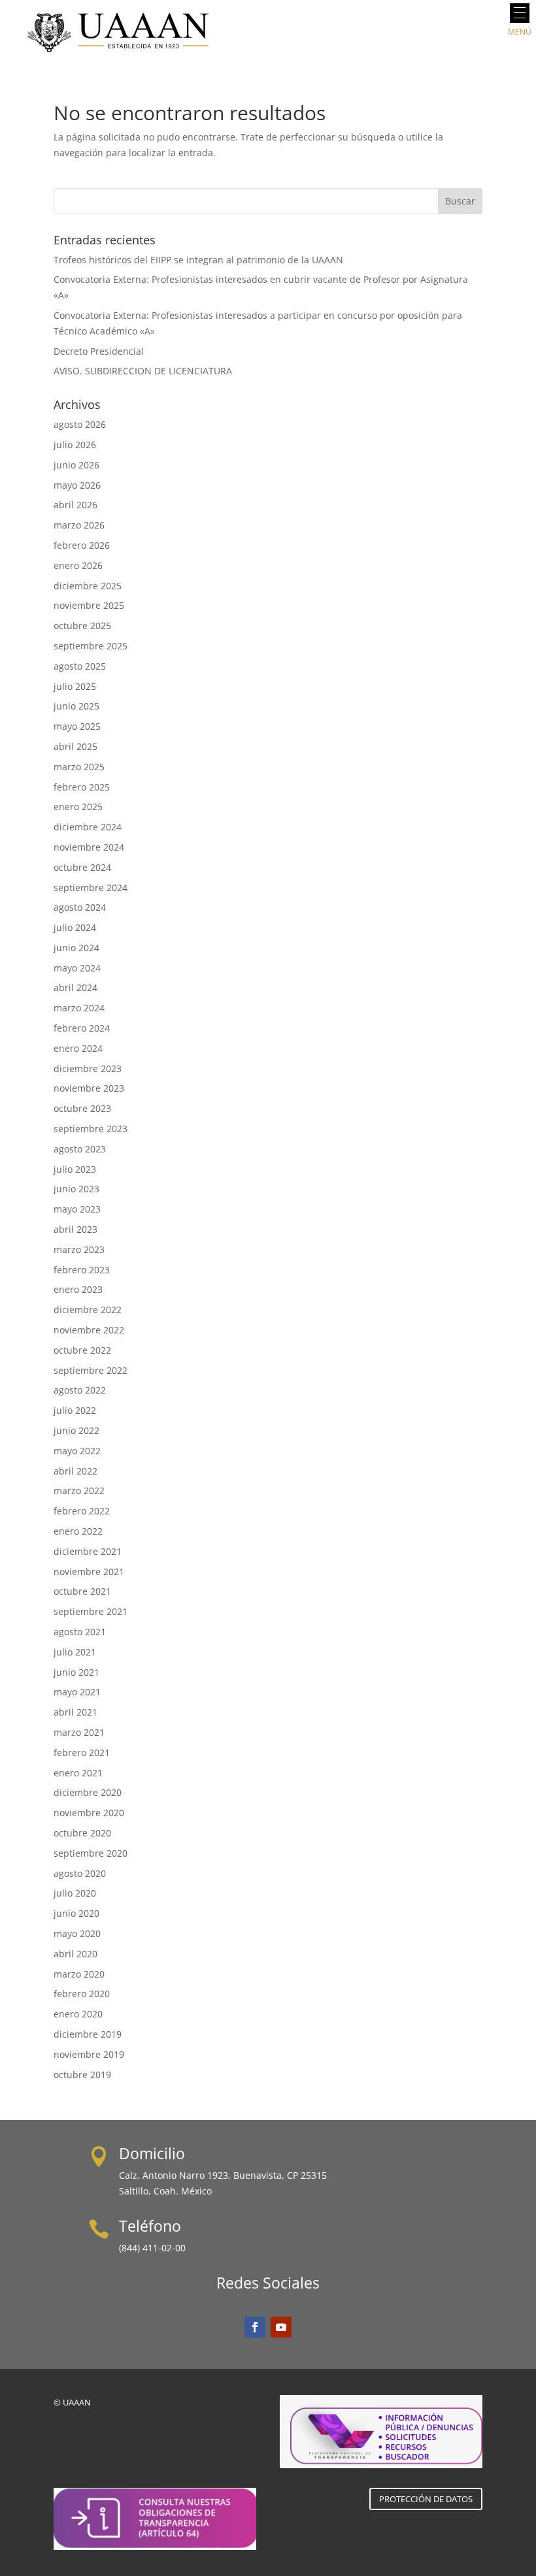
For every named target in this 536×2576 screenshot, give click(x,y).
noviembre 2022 (89, 1330)
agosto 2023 (80, 1149)
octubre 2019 (82, 2075)
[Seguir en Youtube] (281, 2327)
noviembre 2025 (89, 605)
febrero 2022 (82, 1511)
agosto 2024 (80, 907)
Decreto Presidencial (99, 351)
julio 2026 (75, 445)
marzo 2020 (79, 1974)
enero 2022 (78, 1531)
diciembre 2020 (88, 1792)
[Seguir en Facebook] (255, 2327)
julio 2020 (75, 1893)
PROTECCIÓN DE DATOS (426, 2499)
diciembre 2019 (88, 2034)
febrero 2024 (82, 1028)
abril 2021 (75, 1712)
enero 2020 (78, 2014)
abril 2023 (75, 1229)
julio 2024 (75, 927)
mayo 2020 (77, 1933)
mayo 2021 (77, 1692)
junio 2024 (76, 948)
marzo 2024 (79, 1008)
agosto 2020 (80, 1873)
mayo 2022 (77, 1451)
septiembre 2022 (91, 1370)
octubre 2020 (82, 1833)
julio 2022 (75, 1410)
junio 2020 (76, 1913)
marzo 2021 (79, 1732)
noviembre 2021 (89, 1572)
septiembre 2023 (91, 1129)
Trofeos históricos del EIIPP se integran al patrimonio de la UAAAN (198, 260)
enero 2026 (78, 565)
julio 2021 (75, 1652)
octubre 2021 (82, 1591)
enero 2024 (78, 1048)
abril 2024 (75, 987)
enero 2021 (78, 1773)
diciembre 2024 (88, 827)
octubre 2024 (82, 867)
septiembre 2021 (91, 1611)
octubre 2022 (82, 1350)
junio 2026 (76, 465)
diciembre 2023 (88, 1068)
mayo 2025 (77, 726)
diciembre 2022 (88, 1310)
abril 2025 (75, 746)
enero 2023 (78, 1289)
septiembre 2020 (91, 1853)
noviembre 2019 (89, 2054)
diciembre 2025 (88, 586)
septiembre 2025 (91, 646)
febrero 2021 (82, 1753)
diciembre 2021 (88, 1551)
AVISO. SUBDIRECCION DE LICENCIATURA (143, 371)
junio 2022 (76, 1430)
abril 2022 (75, 1471)
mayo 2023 (77, 1209)
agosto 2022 (80, 1390)
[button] (520, 13)
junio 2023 (76, 1189)
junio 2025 (76, 706)
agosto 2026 (80, 424)
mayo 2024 (77, 968)
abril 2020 (75, 1954)
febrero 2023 (82, 1270)
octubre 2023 (82, 1108)
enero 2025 (78, 807)
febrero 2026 (82, 545)
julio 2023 (75, 1169)
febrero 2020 (82, 1994)
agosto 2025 (80, 666)
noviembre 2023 (89, 1088)
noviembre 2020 (89, 1813)
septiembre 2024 (91, 888)
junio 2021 (76, 1672)
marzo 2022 (79, 1491)
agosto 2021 (80, 1632)
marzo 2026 (79, 525)
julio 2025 (75, 686)
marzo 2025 (79, 767)
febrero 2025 (82, 787)
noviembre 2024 (89, 847)
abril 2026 (75, 505)
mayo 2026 (77, 485)
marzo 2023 (79, 1249)
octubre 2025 (82, 626)
